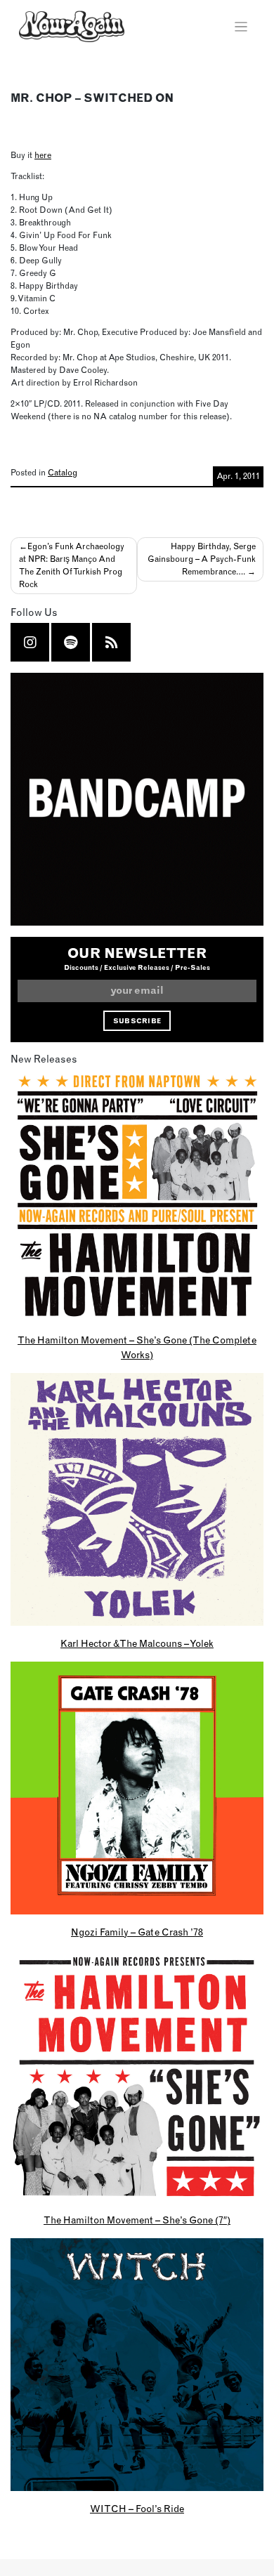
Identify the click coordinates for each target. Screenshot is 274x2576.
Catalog (63, 472)
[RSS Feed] (112, 642)
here (43, 155)
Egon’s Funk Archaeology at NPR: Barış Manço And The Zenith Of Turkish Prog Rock (72, 565)
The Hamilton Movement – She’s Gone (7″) (137, 2220)
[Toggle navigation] (241, 27)
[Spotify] (71, 642)
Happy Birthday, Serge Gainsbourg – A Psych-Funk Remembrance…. (202, 559)
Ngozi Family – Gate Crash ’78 (137, 1932)
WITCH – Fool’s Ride (137, 2509)
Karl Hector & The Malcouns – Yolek (137, 1643)
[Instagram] (30, 642)
